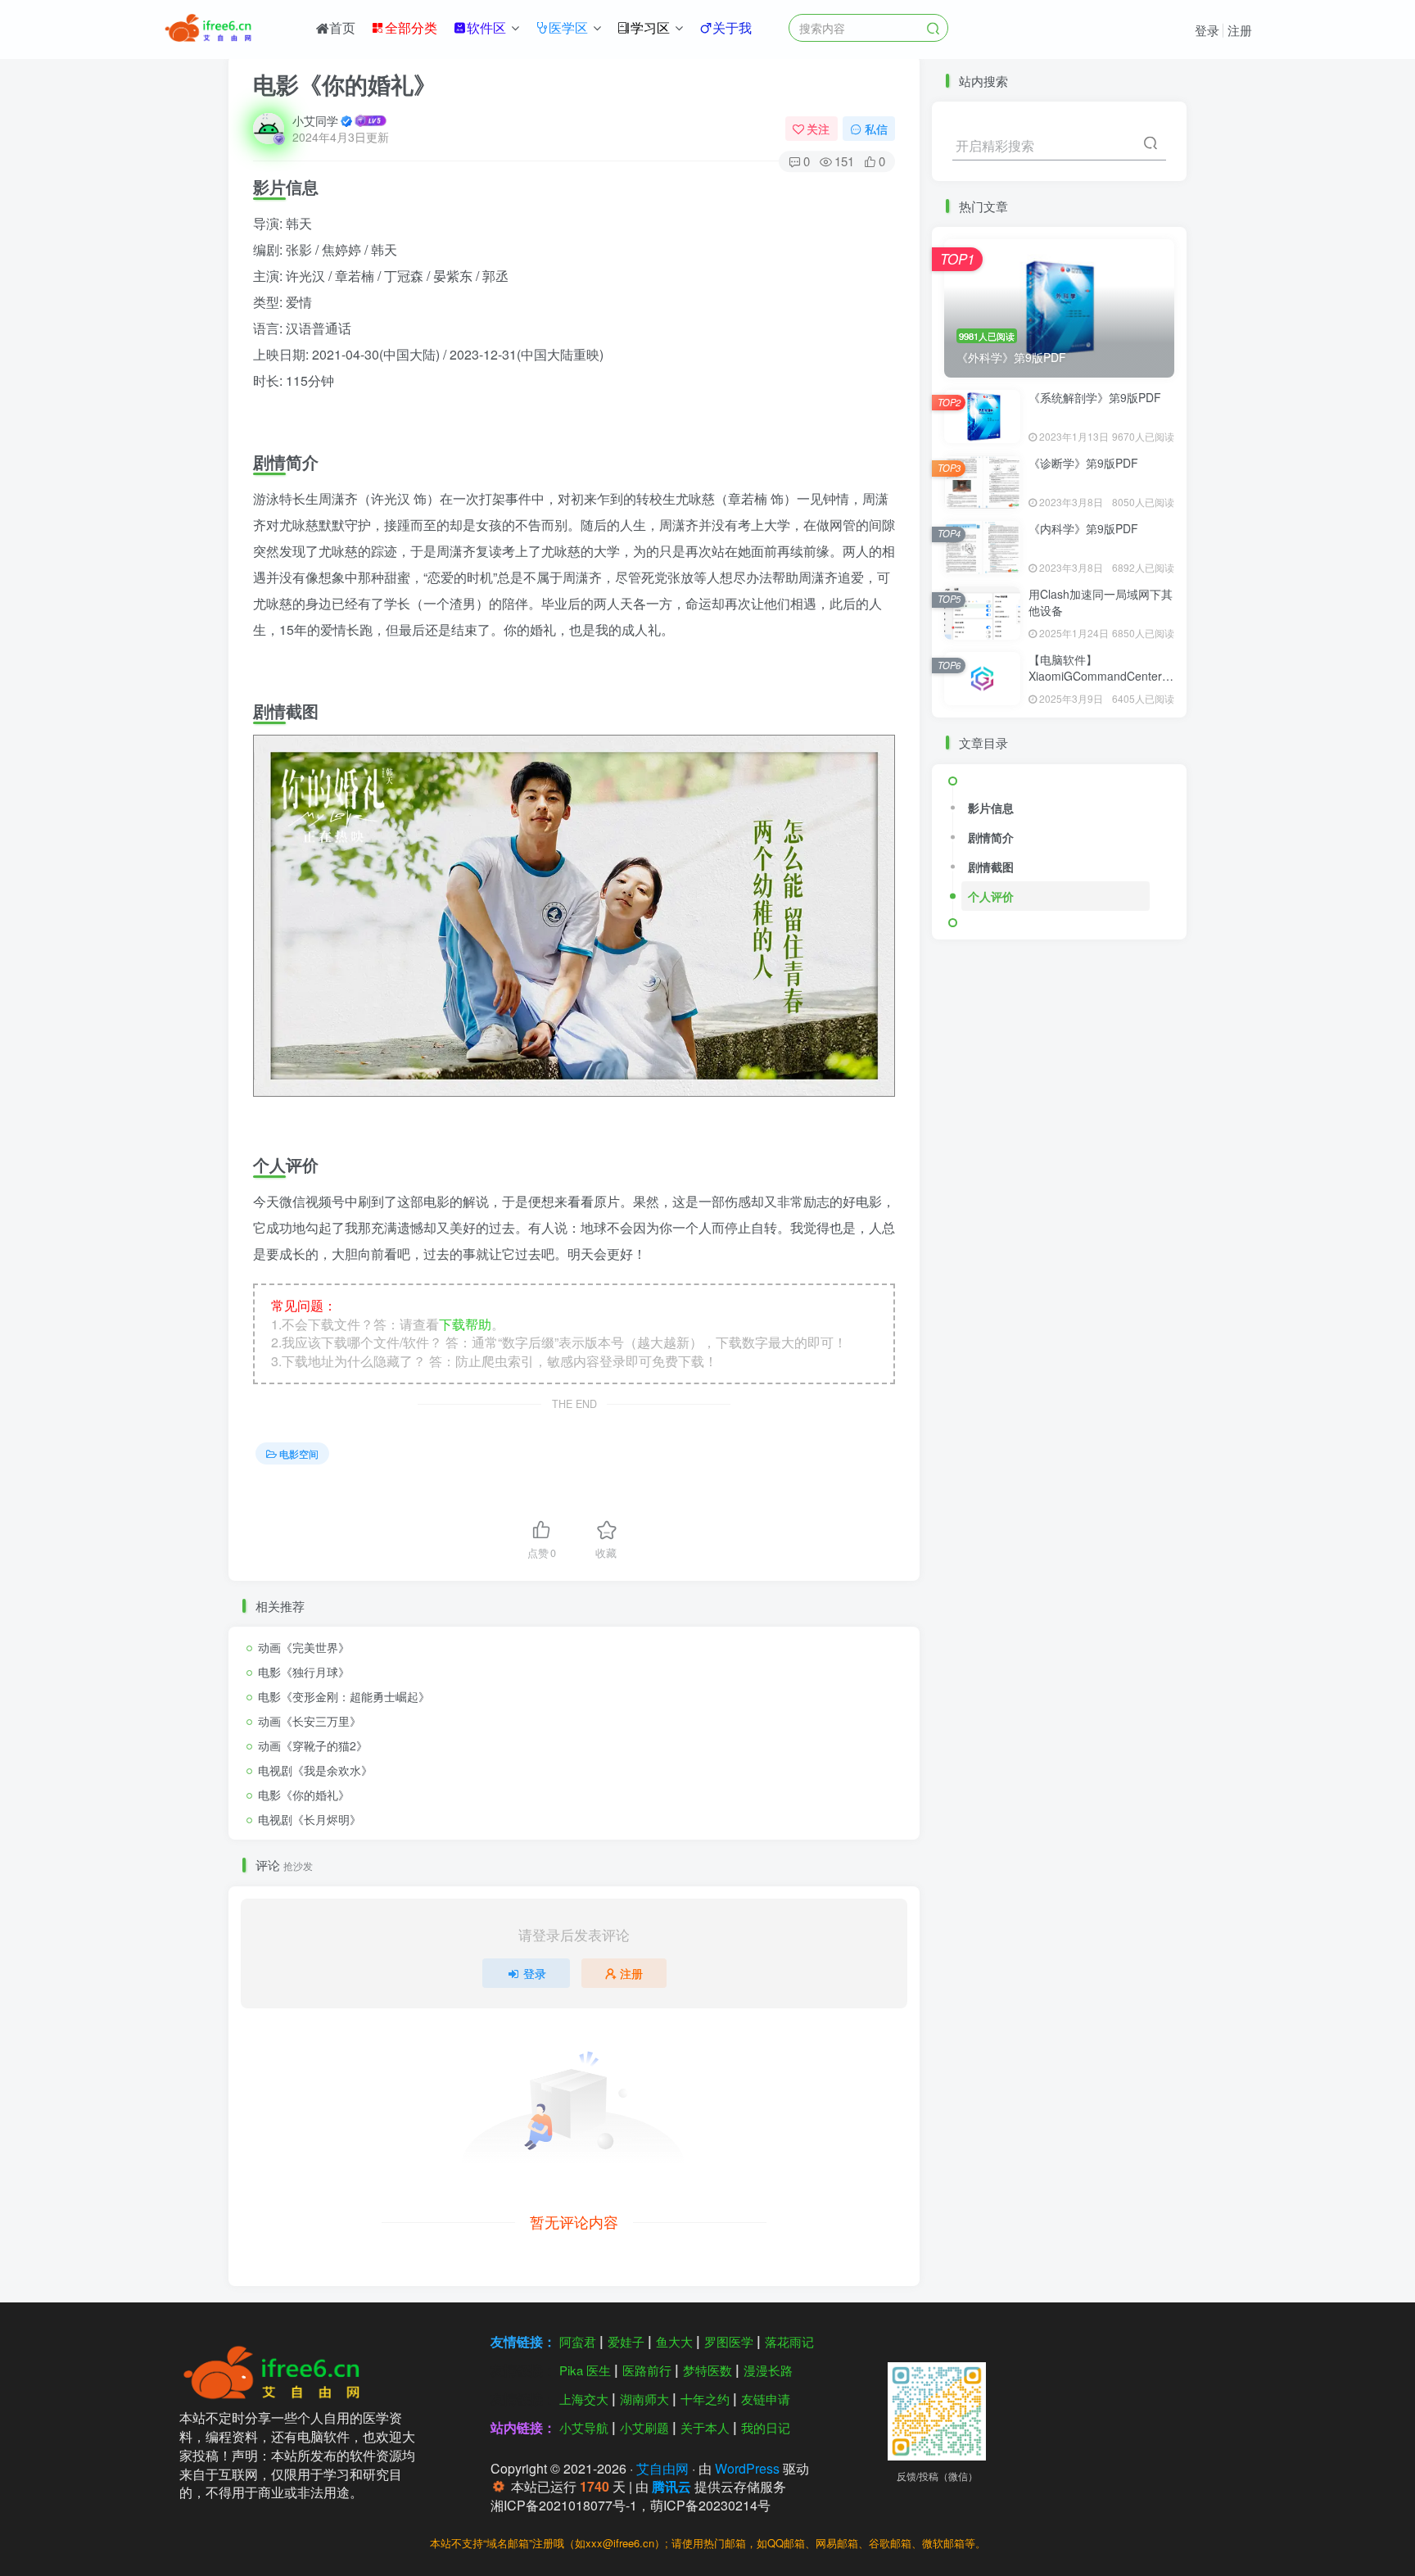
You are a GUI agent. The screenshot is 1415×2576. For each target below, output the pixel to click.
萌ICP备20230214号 (710, 2505)
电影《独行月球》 (304, 1672)
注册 (1240, 30)
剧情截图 (991, 867)
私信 (876, 129)
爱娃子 (626, 2341)
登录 (1207, 30)
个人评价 (991, 896)
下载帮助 (465, 1324)
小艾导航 (584, 2427)
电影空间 (299, 1453)
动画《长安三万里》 (310, 1721)
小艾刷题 (644, 2427)
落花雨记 (789, 2341)
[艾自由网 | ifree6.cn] (277, 2371)
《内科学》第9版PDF (1083, 528)
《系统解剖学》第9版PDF (1095, 397)
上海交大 (584, 2399)
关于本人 (705, 2427)
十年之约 (705, 2399)
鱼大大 (674, 2341)
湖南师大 (644, 2399)
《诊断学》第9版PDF (1083, 463)
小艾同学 (315, 120)
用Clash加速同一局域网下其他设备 (1101, 602)
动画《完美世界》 (304, 1647)
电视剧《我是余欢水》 (315, 1770)
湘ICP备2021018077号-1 (564, 2505)
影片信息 (991, 808)
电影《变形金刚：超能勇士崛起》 (344, 1696)
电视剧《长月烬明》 (310, 1819)
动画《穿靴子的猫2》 (313, 1745)
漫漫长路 (768, 2370)
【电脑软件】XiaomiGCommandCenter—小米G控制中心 (1101, 675)
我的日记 (766, 2427)
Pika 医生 (585, 2370)
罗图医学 (729, 2341)
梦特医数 (707, 2370)
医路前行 (647, 2370)
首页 (342, 27)
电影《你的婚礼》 (304, 1795)
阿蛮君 (578, 2341)
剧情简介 (991, 837)
